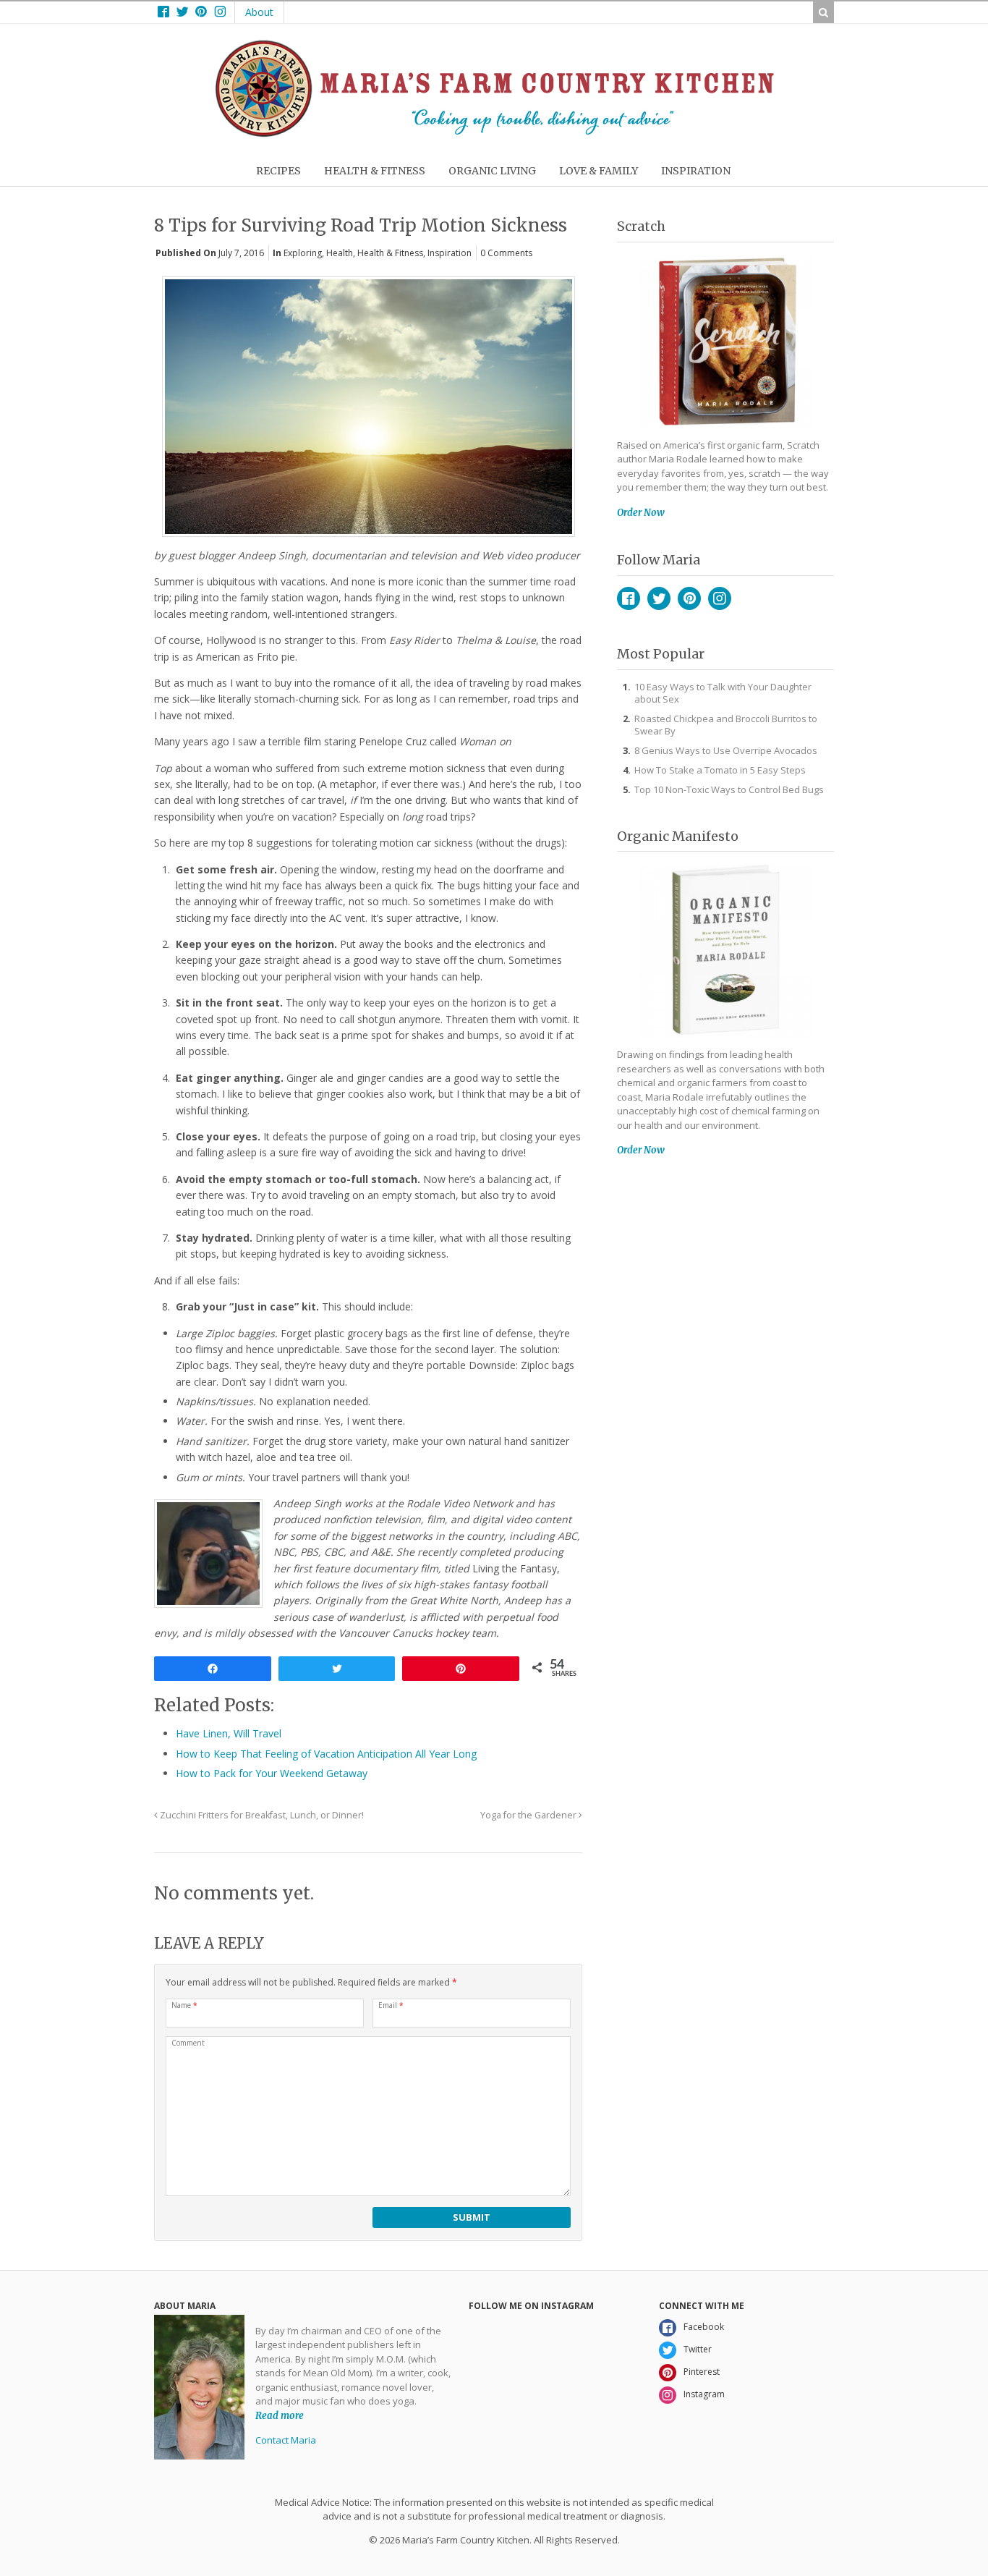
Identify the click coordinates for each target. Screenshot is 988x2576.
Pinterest (689, 598)
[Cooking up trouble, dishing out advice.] (494, 134)
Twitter (659, 598)
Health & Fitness (390, 253)
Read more (280, 2416)
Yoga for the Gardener (529, 1815)
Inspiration (450, 253)
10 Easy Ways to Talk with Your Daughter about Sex (723, 693)
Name (184, 2005)
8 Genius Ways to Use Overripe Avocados (726, 750)
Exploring (303, 253)
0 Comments (506, 253)
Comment (188, 2043)
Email (391, 2005)
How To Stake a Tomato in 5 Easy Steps (720, 770)
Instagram (720, 598)
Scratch (641, 226)
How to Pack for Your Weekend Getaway (272, 1773)
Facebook (629, 598)
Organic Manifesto (678, 836)
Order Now (641, 513)
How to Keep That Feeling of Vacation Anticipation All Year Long (326, 1754)
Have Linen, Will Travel (229, 1733)
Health (340, 253)
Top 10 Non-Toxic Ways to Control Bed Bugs (729, 789)
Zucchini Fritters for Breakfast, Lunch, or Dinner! (261, 1815)
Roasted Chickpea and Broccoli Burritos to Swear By (726, 725)
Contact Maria (286, 2440)
